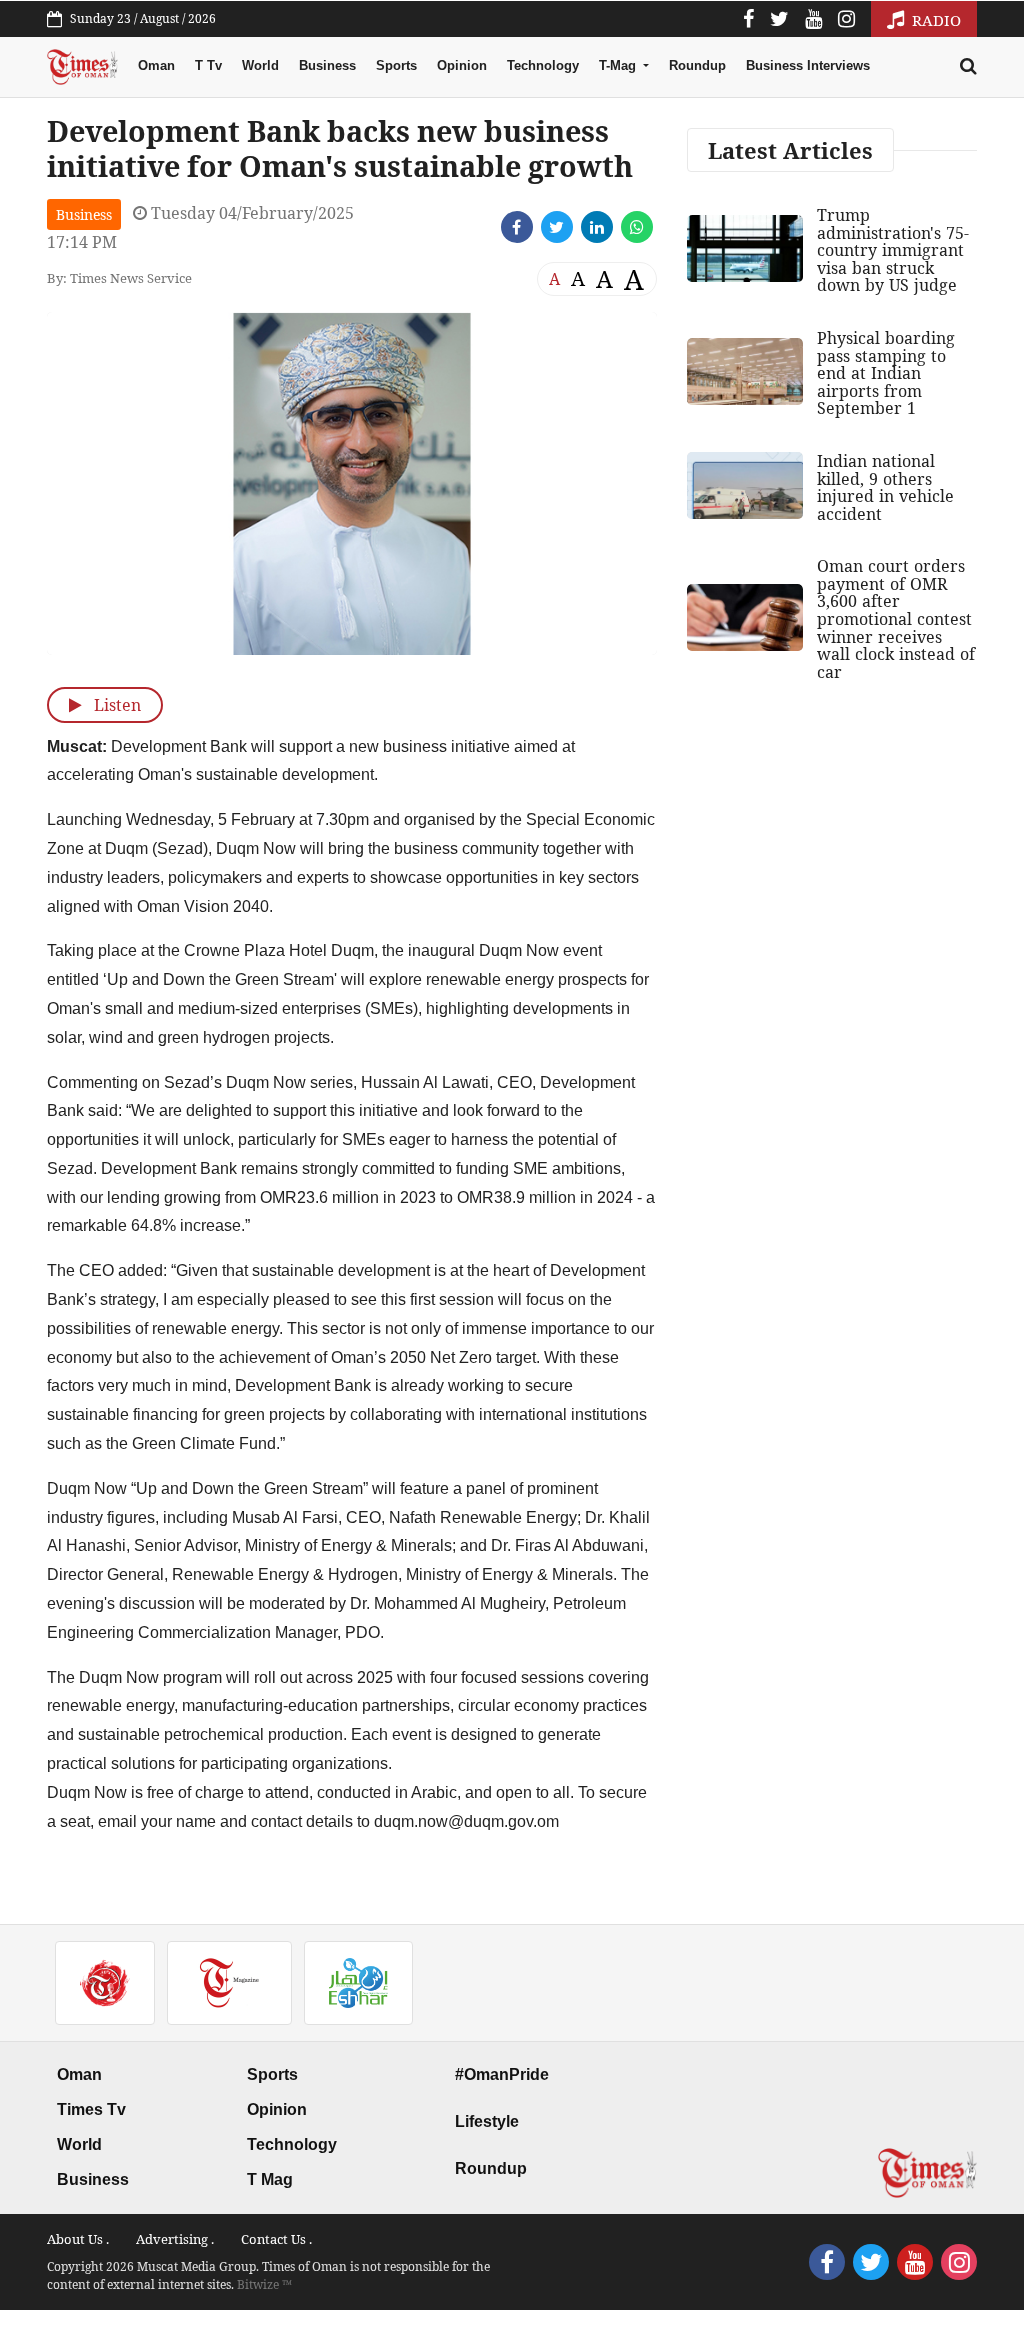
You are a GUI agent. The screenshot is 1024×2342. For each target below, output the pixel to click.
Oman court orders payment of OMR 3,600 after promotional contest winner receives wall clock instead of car (896, 619)
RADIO (934, 20)
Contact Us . (276, 2239)
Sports (396, 65)
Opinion (462, 65)
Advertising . (175, 2239)
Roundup (697, 65)
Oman (156, 65)
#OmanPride (502, 2074)
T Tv (208, 65)
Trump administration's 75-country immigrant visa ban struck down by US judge (893, 250)
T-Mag (619, 65)
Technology (543, 65)
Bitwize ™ (264, 2284)
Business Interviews (808, 65)
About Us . (78, 2239)
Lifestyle (487, 2121)
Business (327, 65)
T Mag (270, 2179)
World (260, 65)
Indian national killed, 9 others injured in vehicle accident (885, 487)
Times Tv (91, 2109)
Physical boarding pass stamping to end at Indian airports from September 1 (886, 373)
